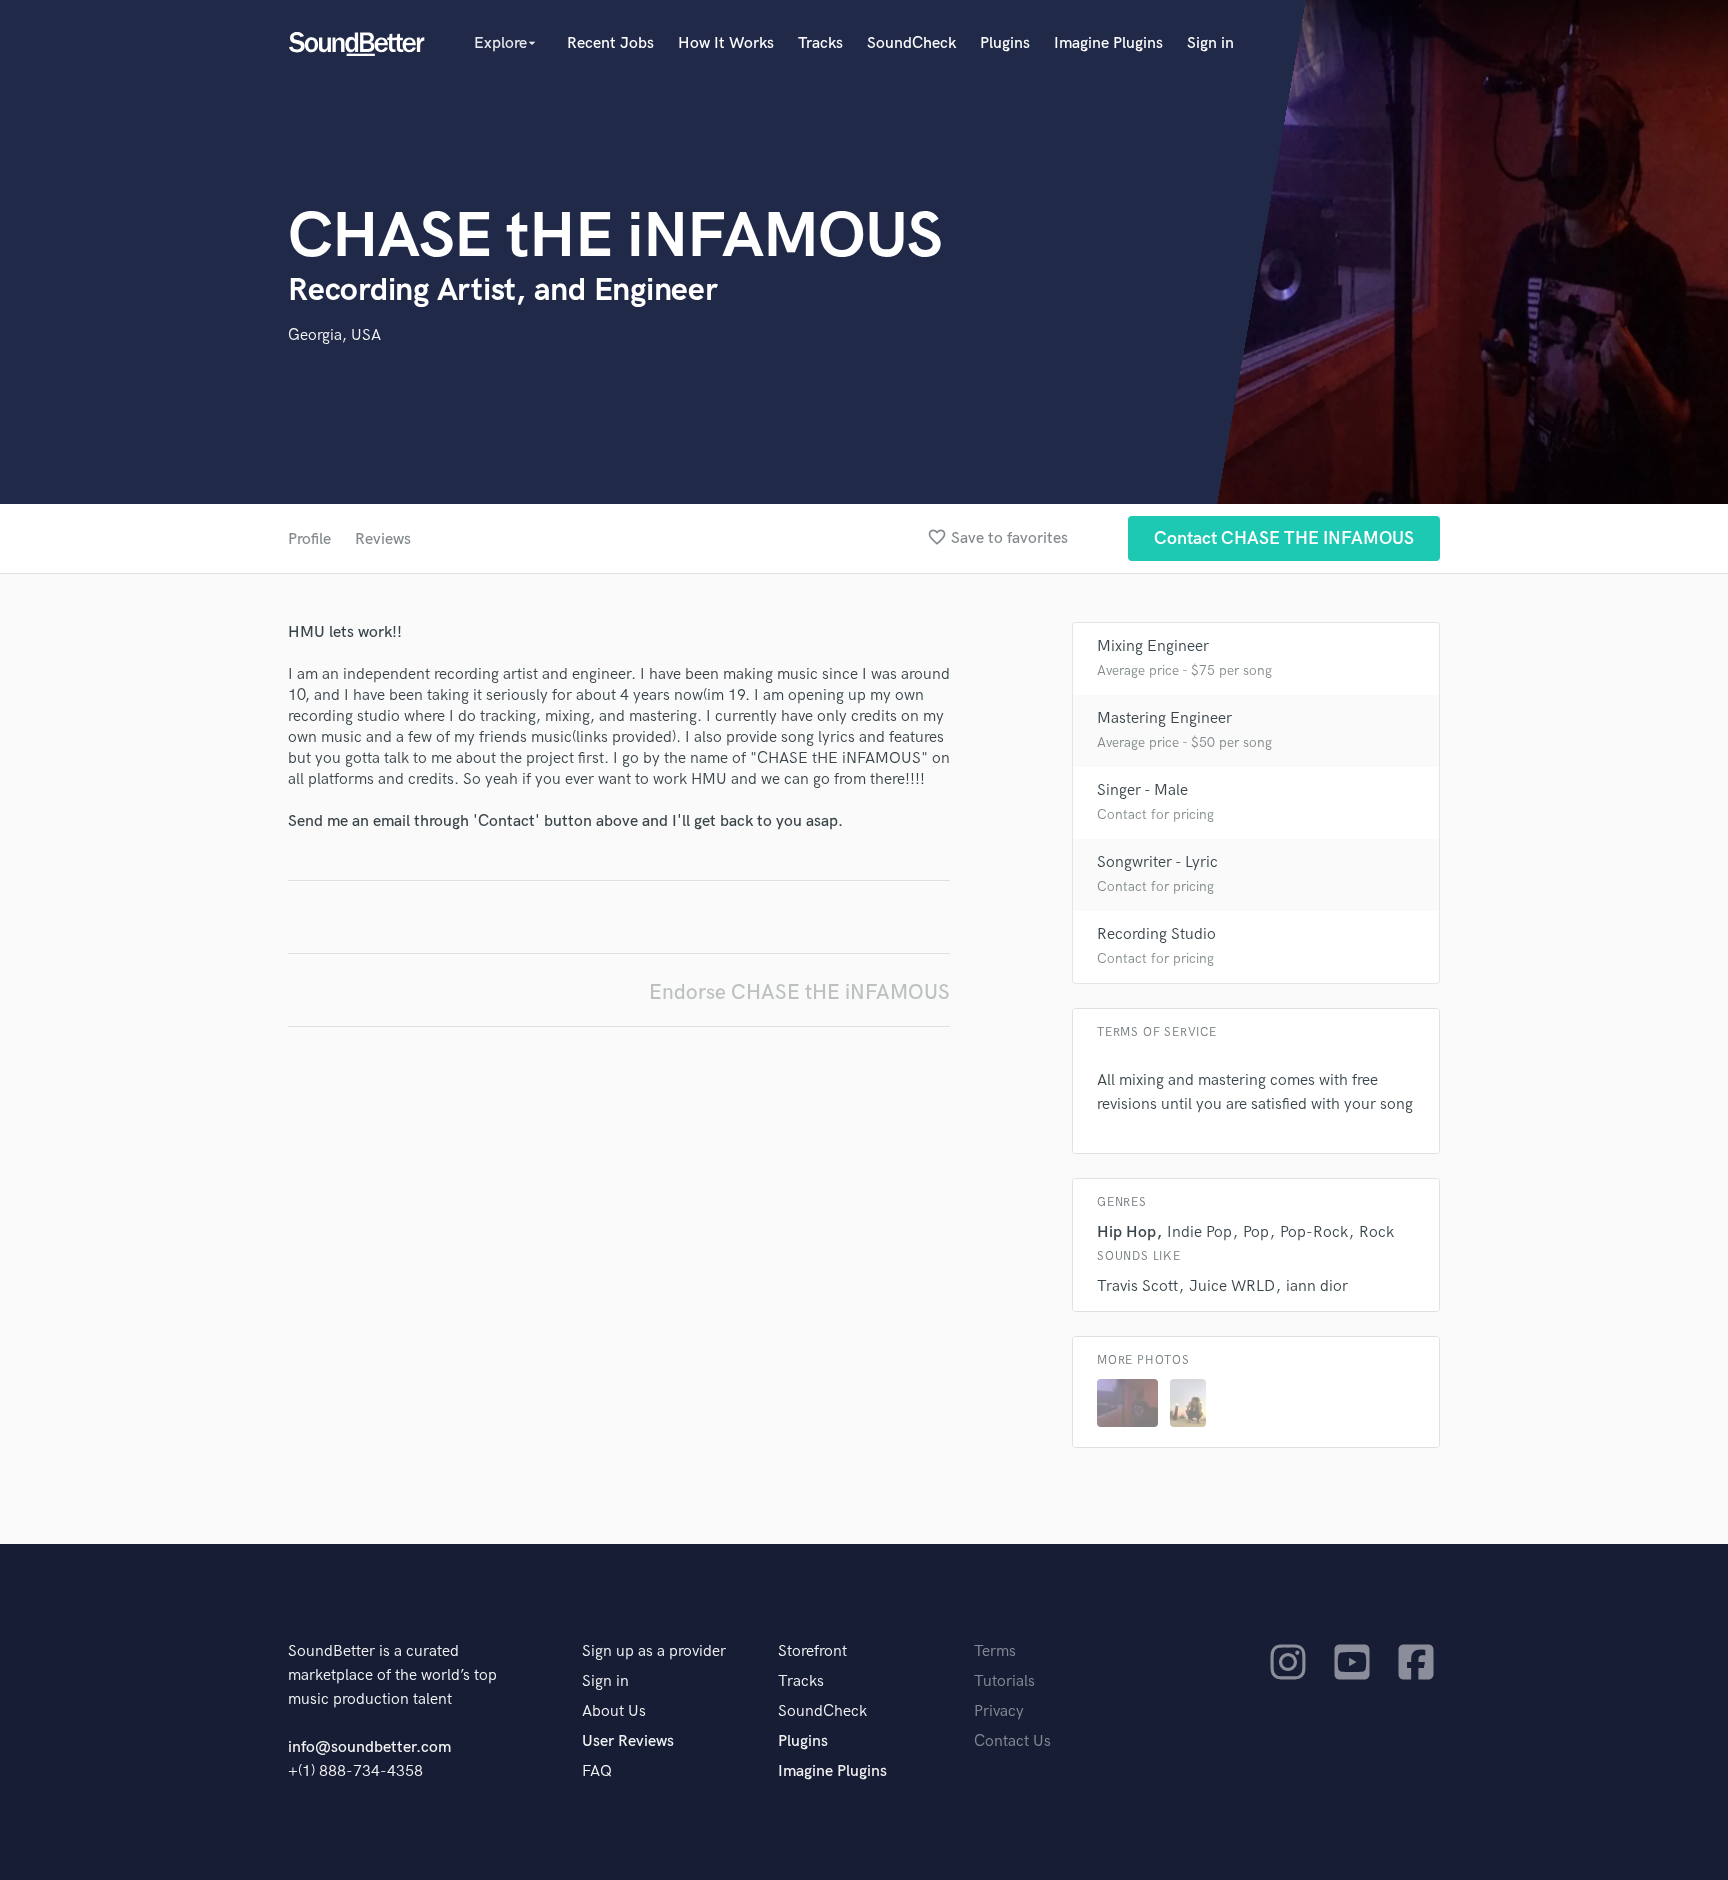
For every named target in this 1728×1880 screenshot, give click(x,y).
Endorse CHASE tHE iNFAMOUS (799, 992)
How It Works (726, 43)
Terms (995, 1651)
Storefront (812, 1651)
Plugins (1005, 43)
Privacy (999, 1711)
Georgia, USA (334, 335)
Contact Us (1012, 1741)
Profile (309, 539)
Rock (1376, 1232)
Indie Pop (1199, 1232)
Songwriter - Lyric (1157, 862)
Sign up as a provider (654, 1651)
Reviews (383, 539)
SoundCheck (911, 43)
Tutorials (1004, 1681)
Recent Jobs (610, 43)
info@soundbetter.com (369, 1747)
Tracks (820, 43)
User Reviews (628, 1741)
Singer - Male (1142, 790)
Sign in (1210, 43)
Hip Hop (1126, 1232)
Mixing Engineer (1153, 646)
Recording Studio (1156, 934)
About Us (614, 1711)
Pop (1256, 1232)
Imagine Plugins (1108, 43)
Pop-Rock (1314, 1232)
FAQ (597, 1771)
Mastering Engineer (1164, 718)
